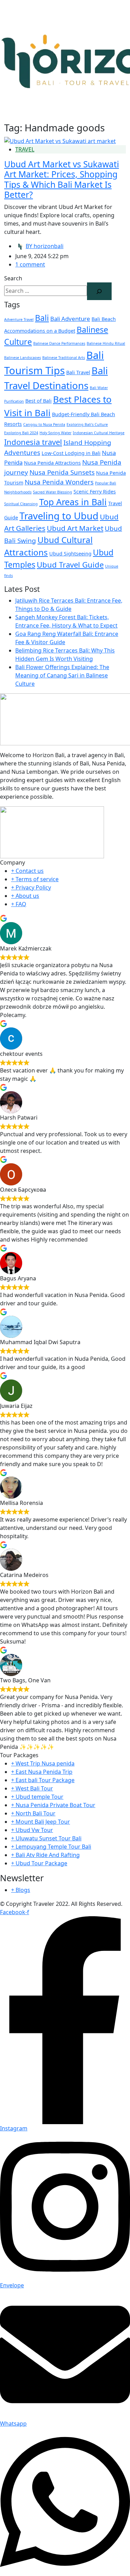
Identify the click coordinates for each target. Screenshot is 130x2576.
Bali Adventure (70, 319)
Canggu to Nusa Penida (44, 424)
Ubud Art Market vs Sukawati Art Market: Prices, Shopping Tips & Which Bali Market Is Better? (62, 179)
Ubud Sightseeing (70, 554)
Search (13, 278)
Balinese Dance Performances (59, 343)
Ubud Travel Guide (70, 564)
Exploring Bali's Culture (87, 424)
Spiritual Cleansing (21, 504)
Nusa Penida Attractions (52, 463)
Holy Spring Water (55, 433)
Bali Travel (78, 372)
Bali (42, 318)
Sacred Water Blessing (53, 492)
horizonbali (45, 246)
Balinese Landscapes (23, 358)
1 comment (30, 264)
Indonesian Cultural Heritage (99, 433)
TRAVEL (25, 149)
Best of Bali (38, 401)
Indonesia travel (33, 442)
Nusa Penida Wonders (59, 482)
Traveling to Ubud (59, 516)
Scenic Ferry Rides (95, 492)
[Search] (99, 291)
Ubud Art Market (75, 528)
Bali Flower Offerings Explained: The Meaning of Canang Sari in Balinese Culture (62, 675)
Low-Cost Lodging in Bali (71, 453)
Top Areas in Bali (73, 502)
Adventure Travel (19, 319)
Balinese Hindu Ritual (106, 343)
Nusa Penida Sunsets (62, 472)
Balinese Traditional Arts (64, 358)
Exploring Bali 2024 (21, 433)
